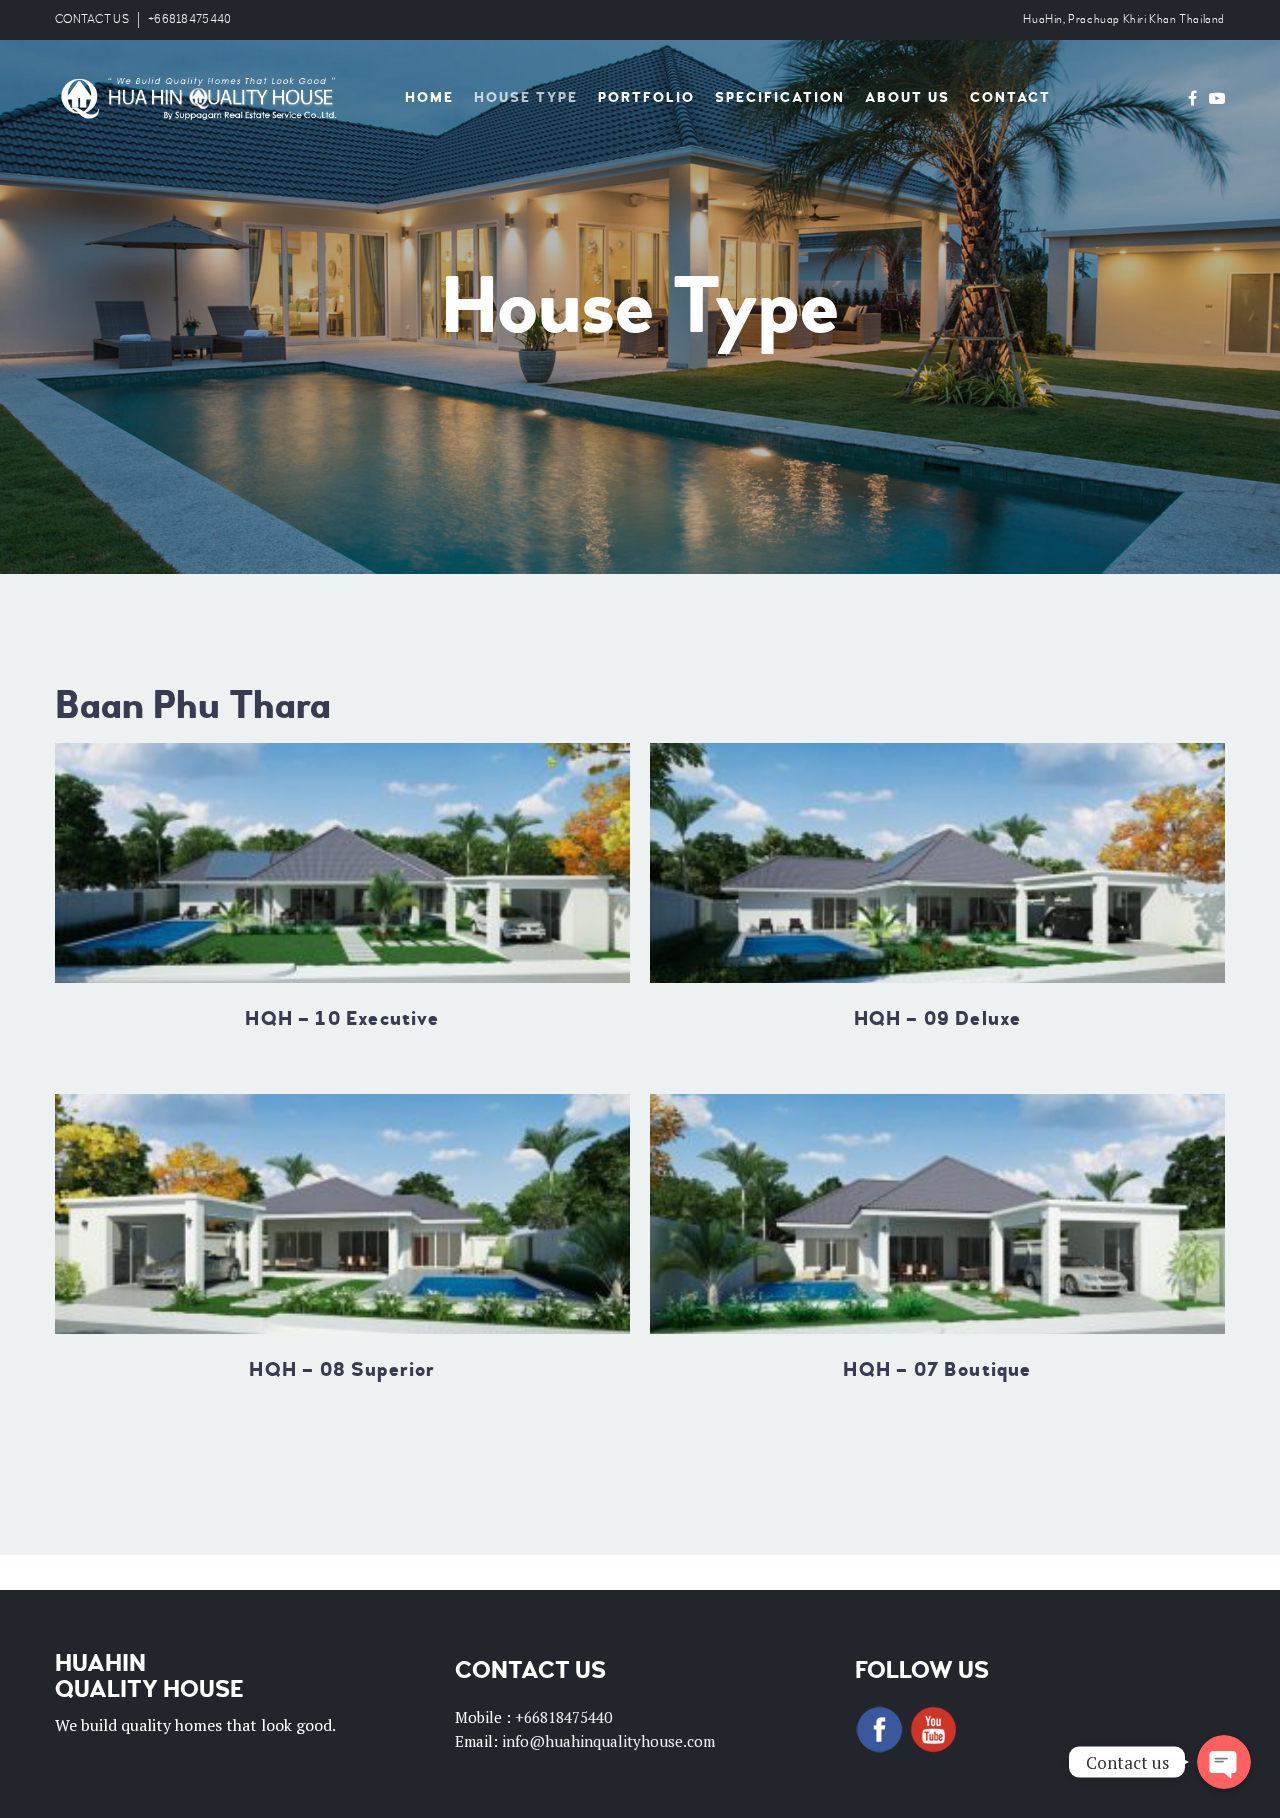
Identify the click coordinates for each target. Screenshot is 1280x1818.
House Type (526, 97)
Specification (780, 97)
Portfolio (646, 97)
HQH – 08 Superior (342, 1369)
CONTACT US (92, 19)
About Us (907, 97)
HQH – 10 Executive (342, 1018)
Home (429, 97)
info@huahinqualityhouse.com (608, 1741)
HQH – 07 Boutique (937, 1369)
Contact (1010, 97)
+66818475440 (190, 19)
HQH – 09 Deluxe (938, 1018)
